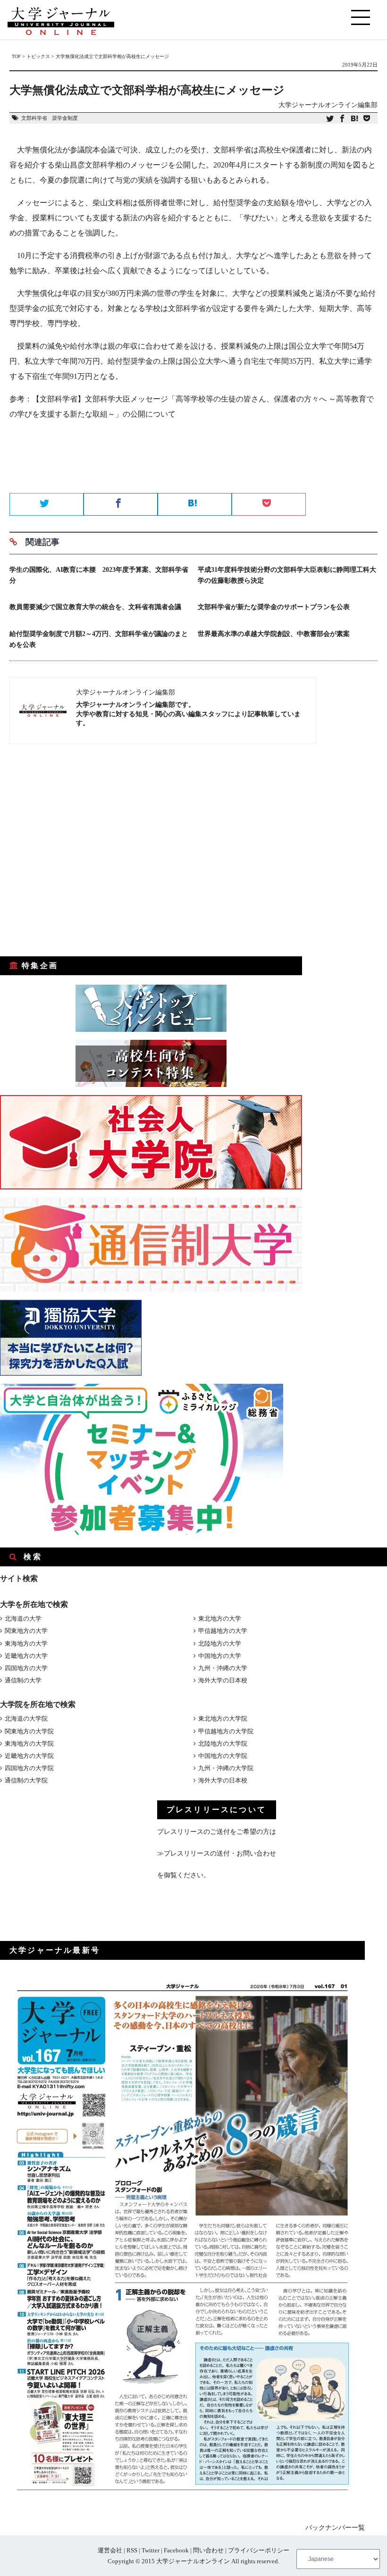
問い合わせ (208, 2550)
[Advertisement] (193, 460)
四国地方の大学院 (29, 1768)
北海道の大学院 (26, 1719)
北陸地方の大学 (220, 1643)
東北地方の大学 (220, 1618)
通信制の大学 (23, 1680)
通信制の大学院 (26, 1780)
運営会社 (110, 2550)
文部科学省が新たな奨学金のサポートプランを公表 (274, 607)
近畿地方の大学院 (29, 1756)
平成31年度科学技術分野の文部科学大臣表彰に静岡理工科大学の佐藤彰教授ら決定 (287, 575)
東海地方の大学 (26, 1643)
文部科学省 (34, 118)
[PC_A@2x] (142, 1533)
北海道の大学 (23, 1618)
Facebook (176, 2550)
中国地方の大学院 (223, 1756)
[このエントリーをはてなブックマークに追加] (354, 119)
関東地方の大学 (26, 1631)
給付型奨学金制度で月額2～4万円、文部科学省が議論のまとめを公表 (99, 639)
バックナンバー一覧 (335, 2528)
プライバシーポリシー (259, 2550)
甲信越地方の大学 (223, 1631)
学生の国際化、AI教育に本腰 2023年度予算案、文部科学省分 (99, 575)
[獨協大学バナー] (71, 1374)
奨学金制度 (65, 118)
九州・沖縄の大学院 (226, 1768)
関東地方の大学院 (29, 1731)
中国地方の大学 (220, 1656)
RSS (132, 2550)
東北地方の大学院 (223, 1719)
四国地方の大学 (26, 1668)
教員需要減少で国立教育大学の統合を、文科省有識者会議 (95, 607)
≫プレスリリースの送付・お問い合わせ (217, 1853)
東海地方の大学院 (29, 1744)
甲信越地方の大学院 (226, 1731)
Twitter (151, 2550)
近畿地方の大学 (26, 1656)
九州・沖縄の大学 (223, 1668)
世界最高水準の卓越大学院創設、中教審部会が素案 (274, 634)
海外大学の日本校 (223, 1680)
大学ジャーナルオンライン (193, 2561)
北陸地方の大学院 (223, 1744)
